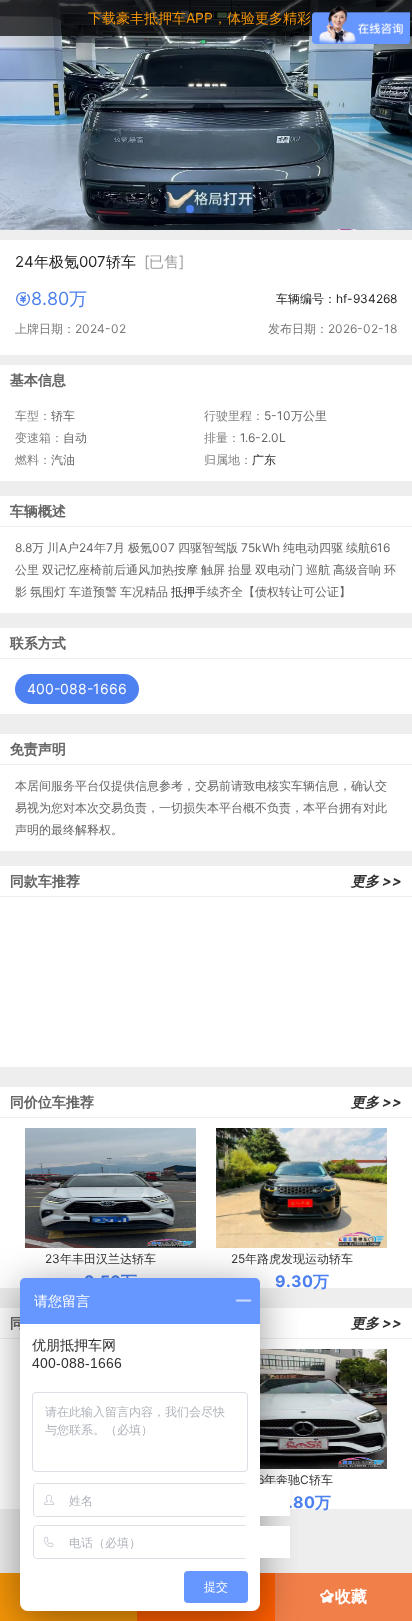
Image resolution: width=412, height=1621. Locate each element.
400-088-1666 (77, 688)
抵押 (183, 591)
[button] (174, 209)
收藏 (351, 1596)
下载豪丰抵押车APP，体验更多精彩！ (206, 17)
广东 (264, 459)
